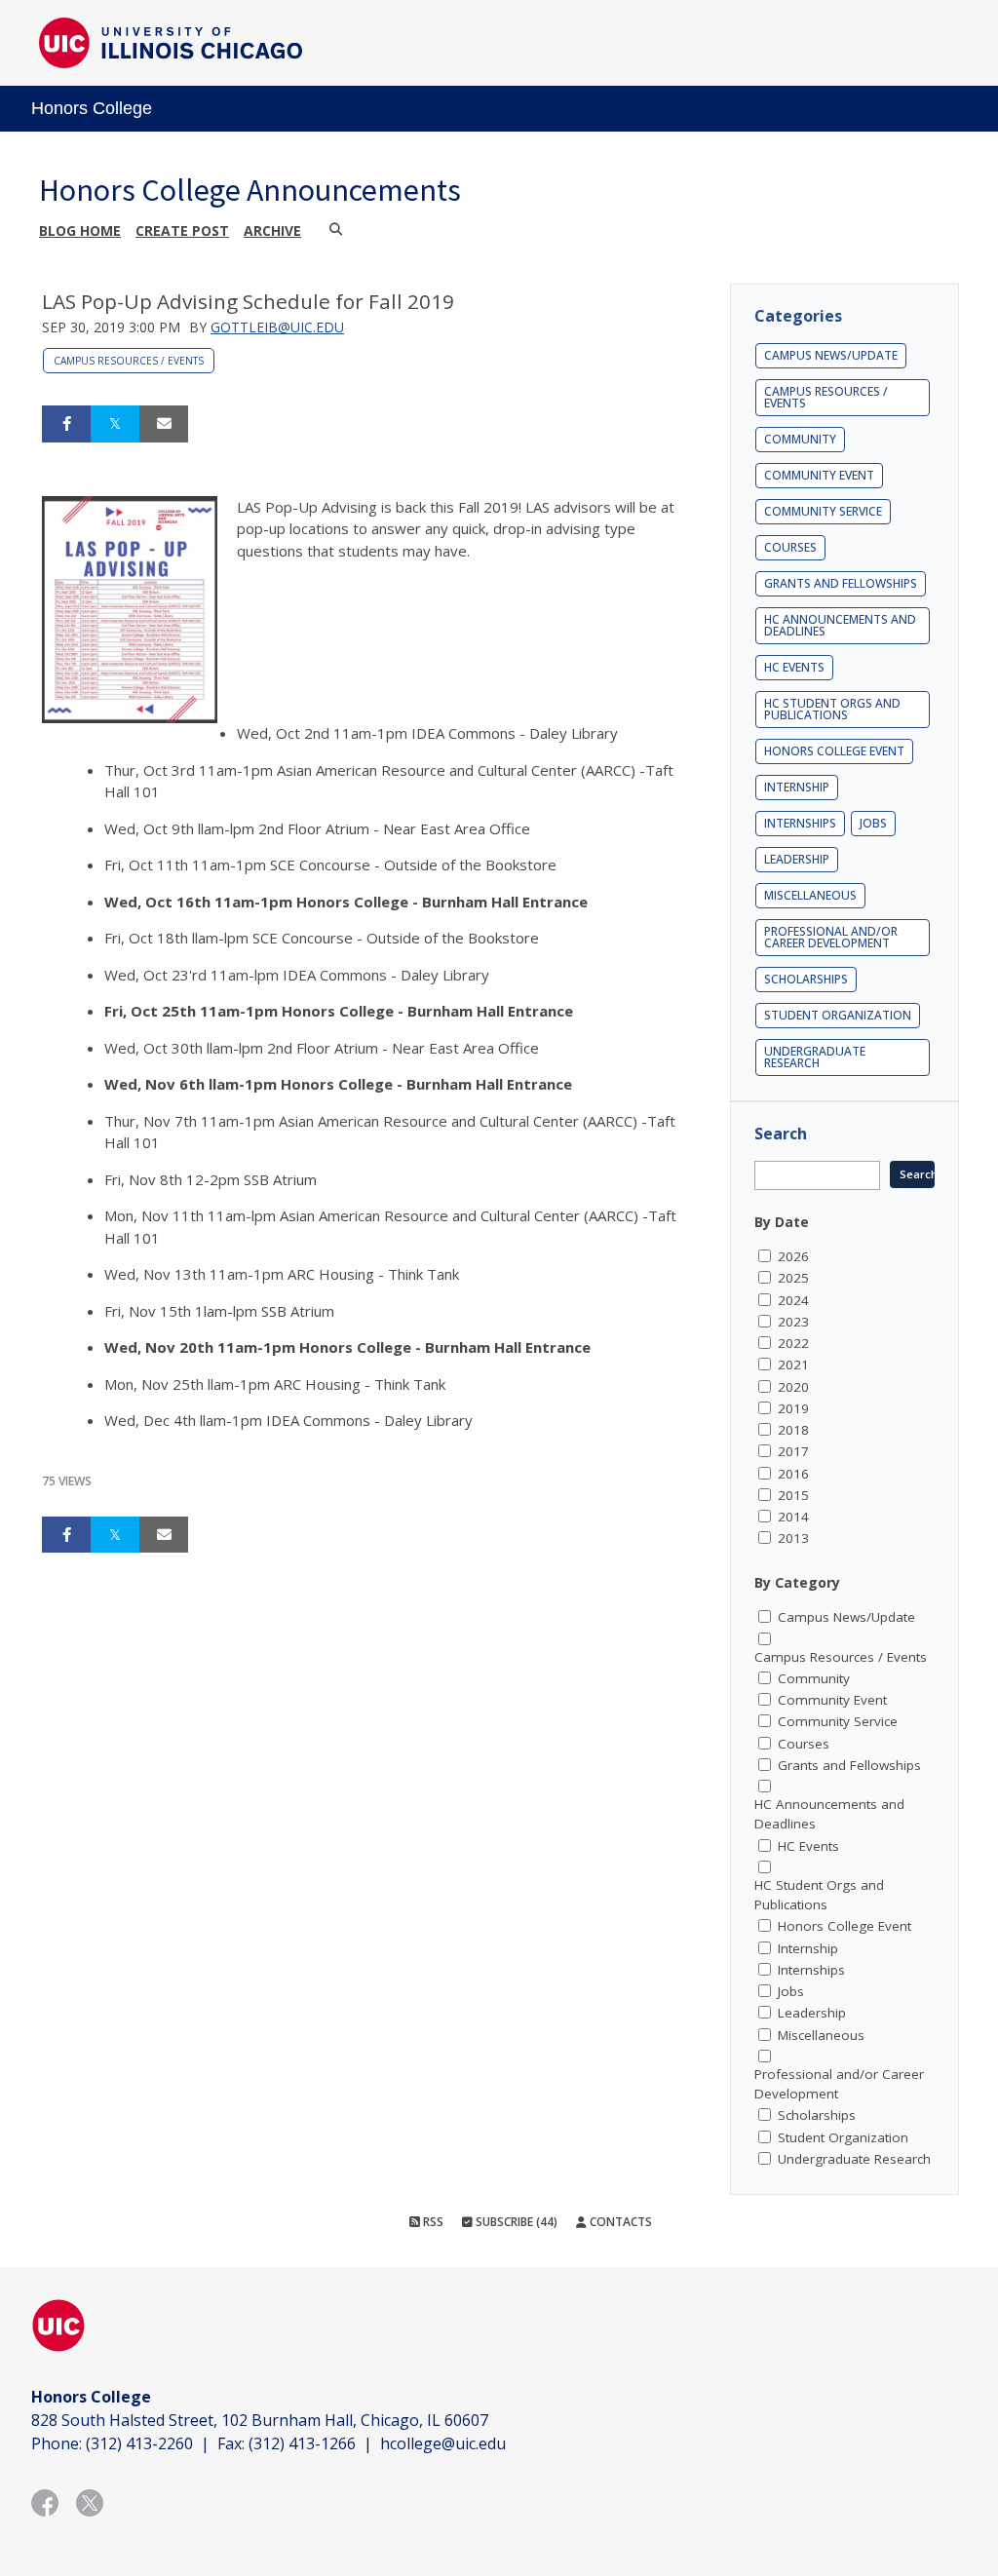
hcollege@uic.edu (443, 2443)
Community (800, 439)
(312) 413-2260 (139, 2443)
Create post (182, 231)
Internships (800, 823)
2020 (793, 1387)
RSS (432, 2222)
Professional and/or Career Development (831, 937)
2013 (793, 1538)
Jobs (873, 823)
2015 (793, 1495)
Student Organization (838, 1015)
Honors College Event (834, 751)
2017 (793, 1451)
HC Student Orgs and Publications (832, 709)
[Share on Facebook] (66, 424)
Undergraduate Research (815, 1057)
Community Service (823, 511)
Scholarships (806, 979)
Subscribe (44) (515, 2222)
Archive (272, 231)
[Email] (164, 424)
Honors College (92, 108)
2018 (793, 1430)
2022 (793, 1343)
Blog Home (80, 231)
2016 (793, 1474)
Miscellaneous (810, 895)
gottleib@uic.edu (277, 327)
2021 (793, 1365)
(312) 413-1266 (302, 2443)
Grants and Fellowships (841, 583)
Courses (790, 547)
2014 (793, 1517)
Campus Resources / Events (129, 361)
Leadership (797, 859)
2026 (793, 1256)
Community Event (819, 475)
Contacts (619, 2222)
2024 (793, 1300)
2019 (793, 1408)
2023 (793, 1322)
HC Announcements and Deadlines (840, 625)
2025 (793, 1278)
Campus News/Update (831, 355)
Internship (797, 787)
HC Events (794, 667)
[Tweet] (115, 424)
